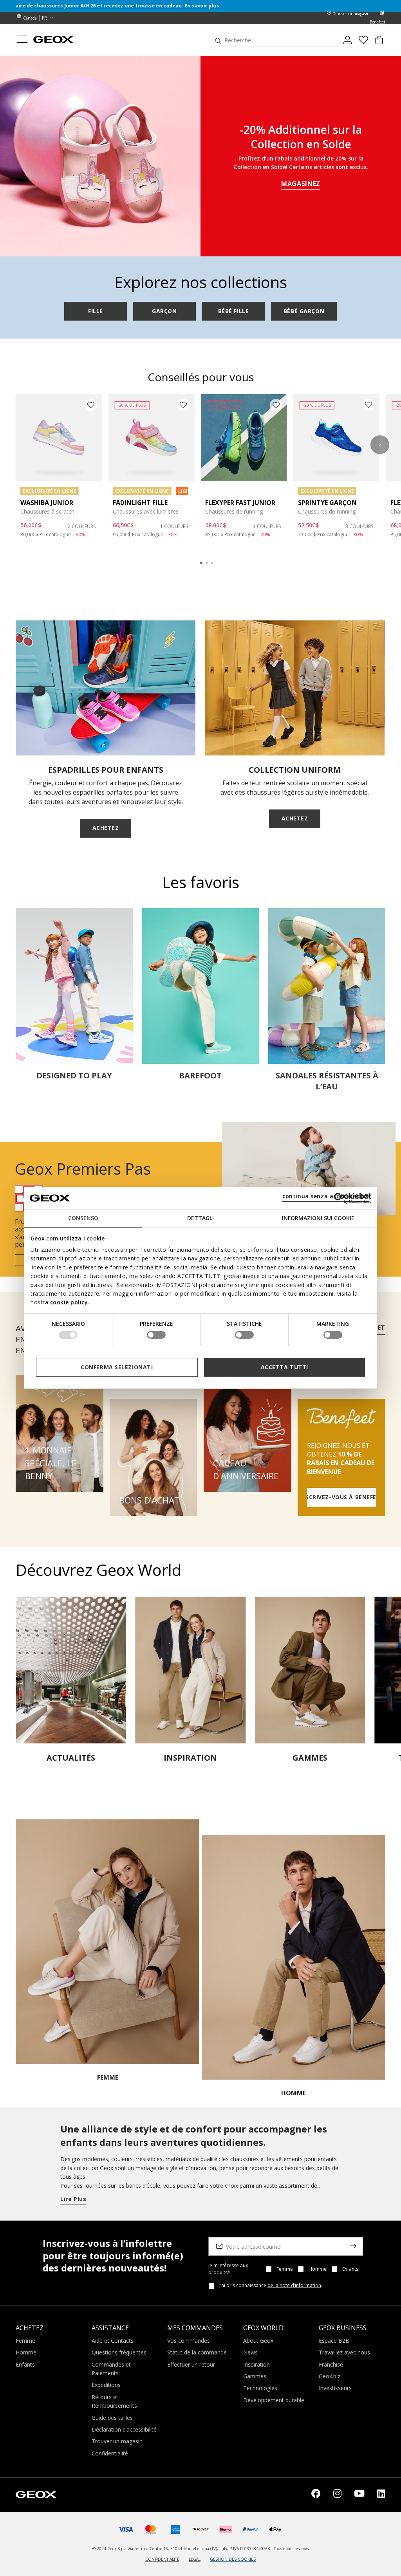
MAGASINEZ (301, 184)
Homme (318, 2269)
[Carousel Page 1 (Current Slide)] (201, 563)
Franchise (331, 2364)
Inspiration (256, 2364)
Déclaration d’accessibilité (124, 2429)
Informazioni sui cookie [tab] (318, 1218)
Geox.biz (330, 2376)
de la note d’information (294, 2285)
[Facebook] (316, 2495)
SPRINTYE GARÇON (327, 503)
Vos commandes (189, 2341)
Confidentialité (110, 2453)
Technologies (260, 2388)
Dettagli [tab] (200, 1218)
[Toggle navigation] (22, 40)
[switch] (156, 1335)
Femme (285, 2269)
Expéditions (106, 2385)
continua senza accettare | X (326, 1196)
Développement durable (274, 2400)
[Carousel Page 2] (207, 563)
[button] (380, 445)
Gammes (255, 2376)
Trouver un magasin (117, 2441)
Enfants (350, 2269)
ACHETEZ (106, 828)
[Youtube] (359, 2495)
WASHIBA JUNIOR (47, 503)
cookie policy (69, 1302)
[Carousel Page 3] (212, 563)
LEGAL (195, 2559)
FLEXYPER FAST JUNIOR (240, 503)
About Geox (258, 2341)
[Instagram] (337, 2495)
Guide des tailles (112, 2418)
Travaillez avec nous (344, 2352)
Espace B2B (334, 2341)
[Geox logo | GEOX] (36, 2494)
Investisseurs (335, 2388)
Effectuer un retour (191, 2364)
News (250, 2352)
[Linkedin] (381, 2495)
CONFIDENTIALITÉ (162, 2559)
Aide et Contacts (113, 2341)
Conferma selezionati (117, 1367)
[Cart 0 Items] (379, 43)
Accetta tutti (284, 1367)
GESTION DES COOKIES (233, 2559)
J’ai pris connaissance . (271, 2286)
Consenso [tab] (83, 1218)
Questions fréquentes (119, 2352)
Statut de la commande (197, 2352)
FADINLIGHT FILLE (140, 503)
